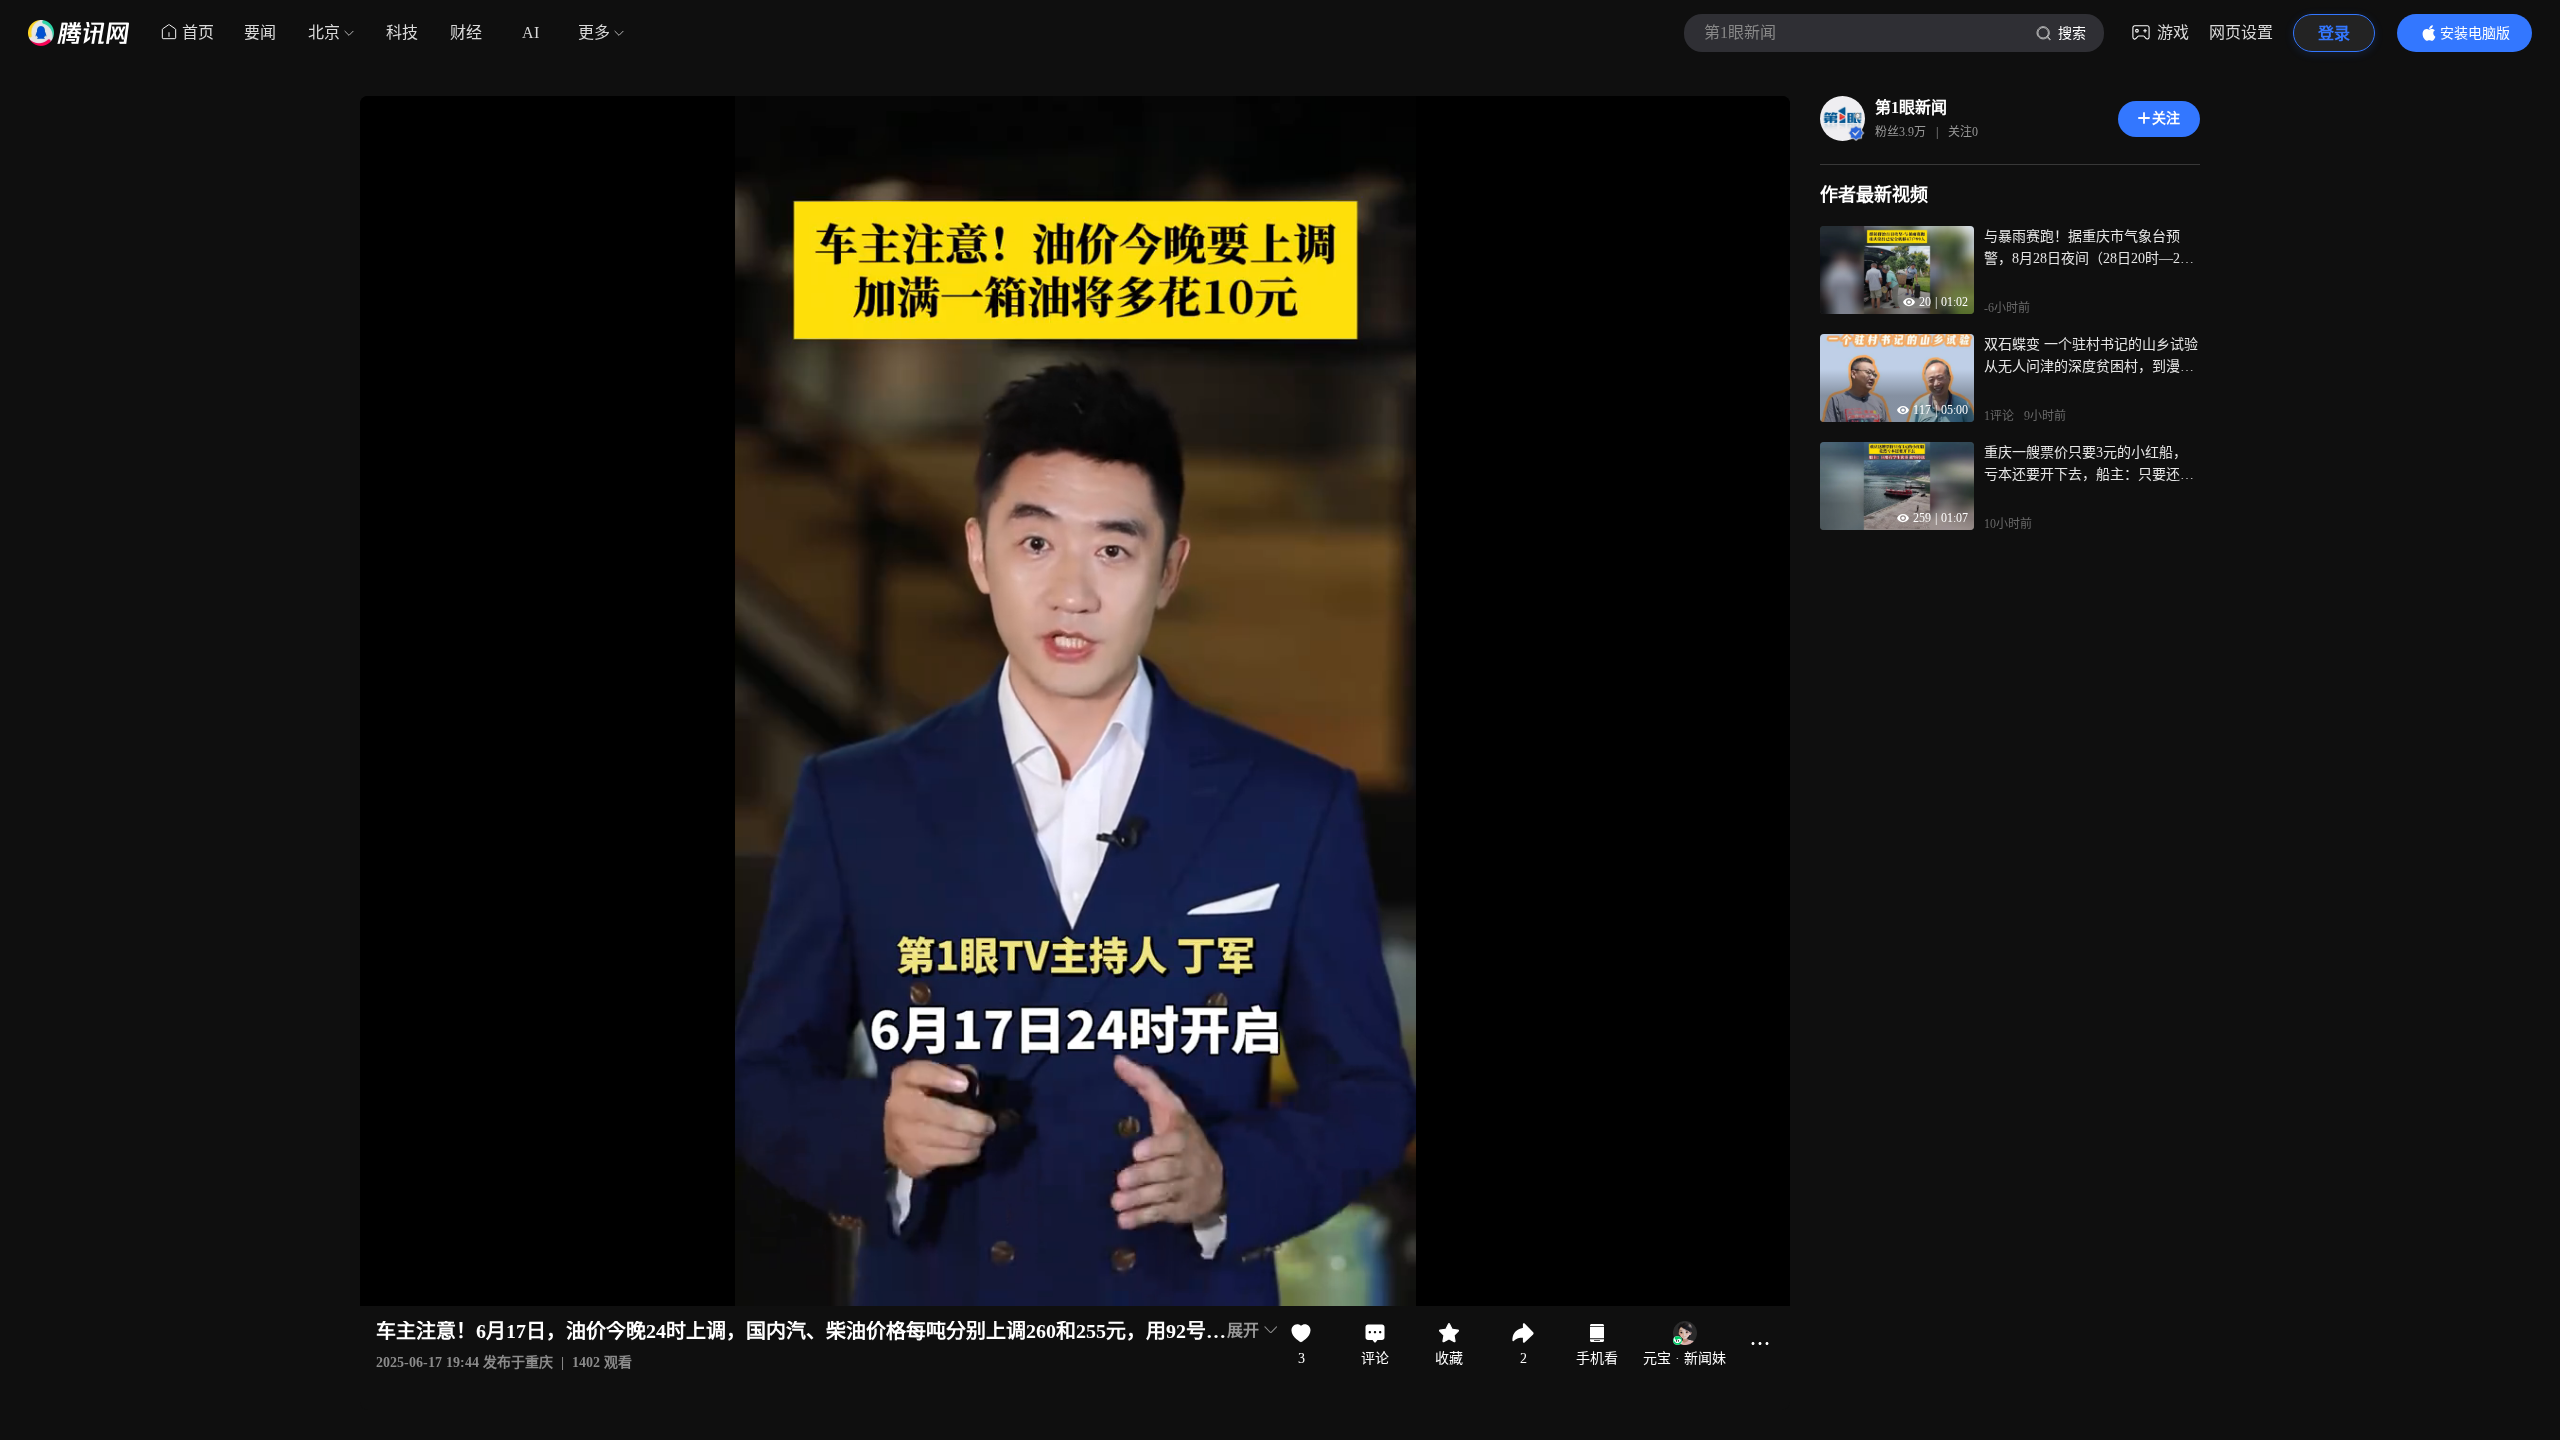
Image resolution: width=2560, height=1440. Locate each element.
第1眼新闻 (1911, 107)
